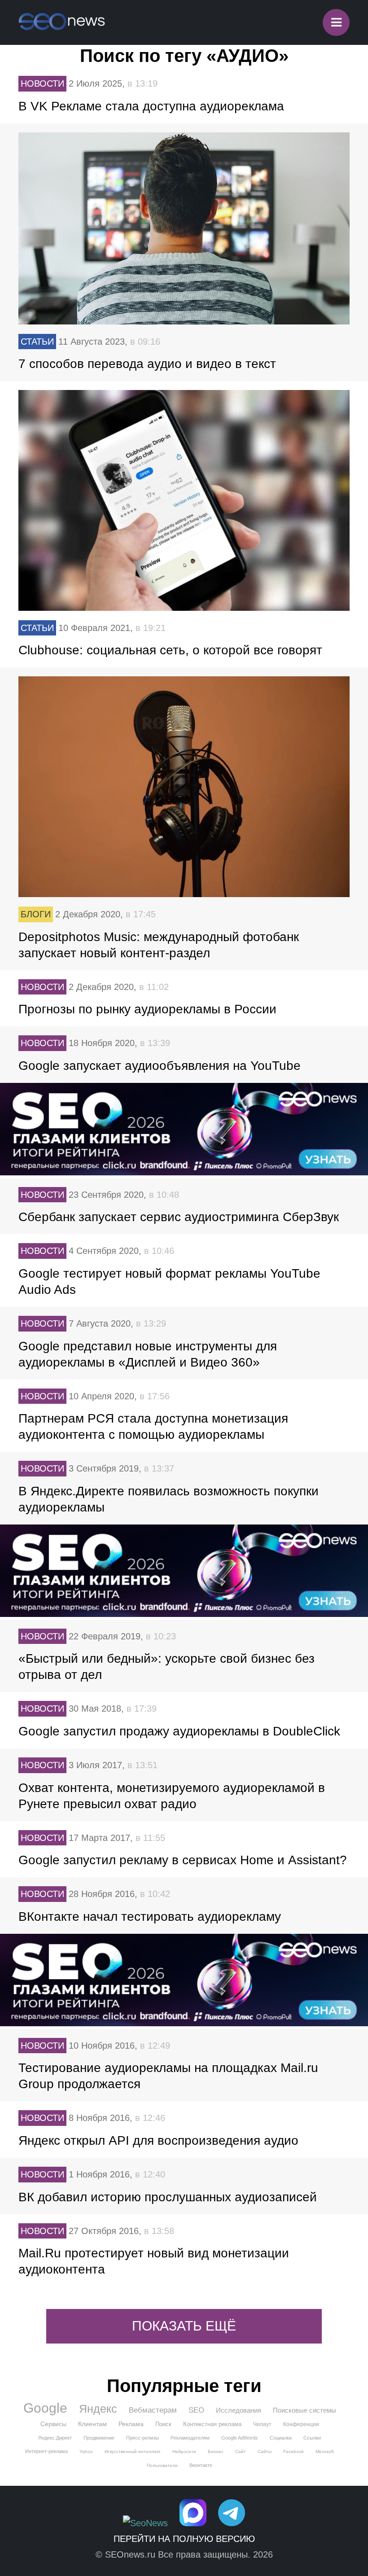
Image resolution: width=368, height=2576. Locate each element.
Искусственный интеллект (133, 2451)
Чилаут (262, 2424)
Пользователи (162, 2465)
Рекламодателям (190, 2438)
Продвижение (99, 2438)
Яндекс (98, 2409)
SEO (196, 2410)
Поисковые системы (304, 2410)
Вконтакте (201, 2465)
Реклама (131, 2424)
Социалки (281, 2438)
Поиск (163, 2424)
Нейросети (184, 2451)
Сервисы (53, 2424)
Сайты (265, 2451)
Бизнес (216, 2451)
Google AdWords (240, 2438)
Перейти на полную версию (184, 2539)
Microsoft (325, 2451)
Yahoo (86, 2451)
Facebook (294, 2451)
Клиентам (92, 2424)
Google (45, 2408)
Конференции (301, 2424)
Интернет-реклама (46, 2451)
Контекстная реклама (212, 2424)
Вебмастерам (153, 2410)
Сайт (241, 2451)
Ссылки (312, 2438)
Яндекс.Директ (55, 2438)
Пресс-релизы (142, 2438)
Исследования (239, 2410)
